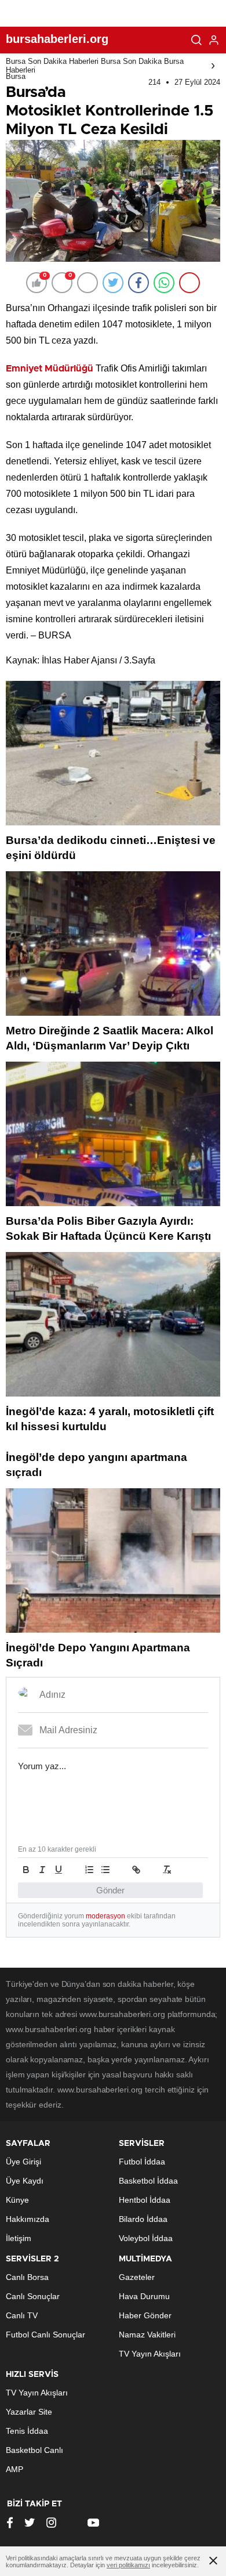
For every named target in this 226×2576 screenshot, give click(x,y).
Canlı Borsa (27, 2277)
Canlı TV (22, 2315)
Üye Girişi (23, 2162)
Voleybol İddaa (146, 2238)
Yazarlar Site (29, 2412)
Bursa (16, 76)
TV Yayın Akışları (150, 2354)
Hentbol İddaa (145, 2200)
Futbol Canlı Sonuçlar (45, 2335)
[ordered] (89, 1870)
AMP (14, 2469)
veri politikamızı (128, 2565)
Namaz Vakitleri (147, 2335)
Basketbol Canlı (34, 2450)
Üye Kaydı (25, 2181)
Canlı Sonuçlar (33, 2296)
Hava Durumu (144, 2296)
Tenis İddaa (27, 2431)
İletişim (19, 2238)
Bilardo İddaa (143, 2219)
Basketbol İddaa (148, 2181)
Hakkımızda (28, 2219)
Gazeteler (137, 2277)
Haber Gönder (145, 2315)
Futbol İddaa (142, 2162)
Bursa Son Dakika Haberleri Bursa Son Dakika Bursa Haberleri (95, 66)
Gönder (110, 1890)
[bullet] (105, 1870)
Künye (17, 2200)
